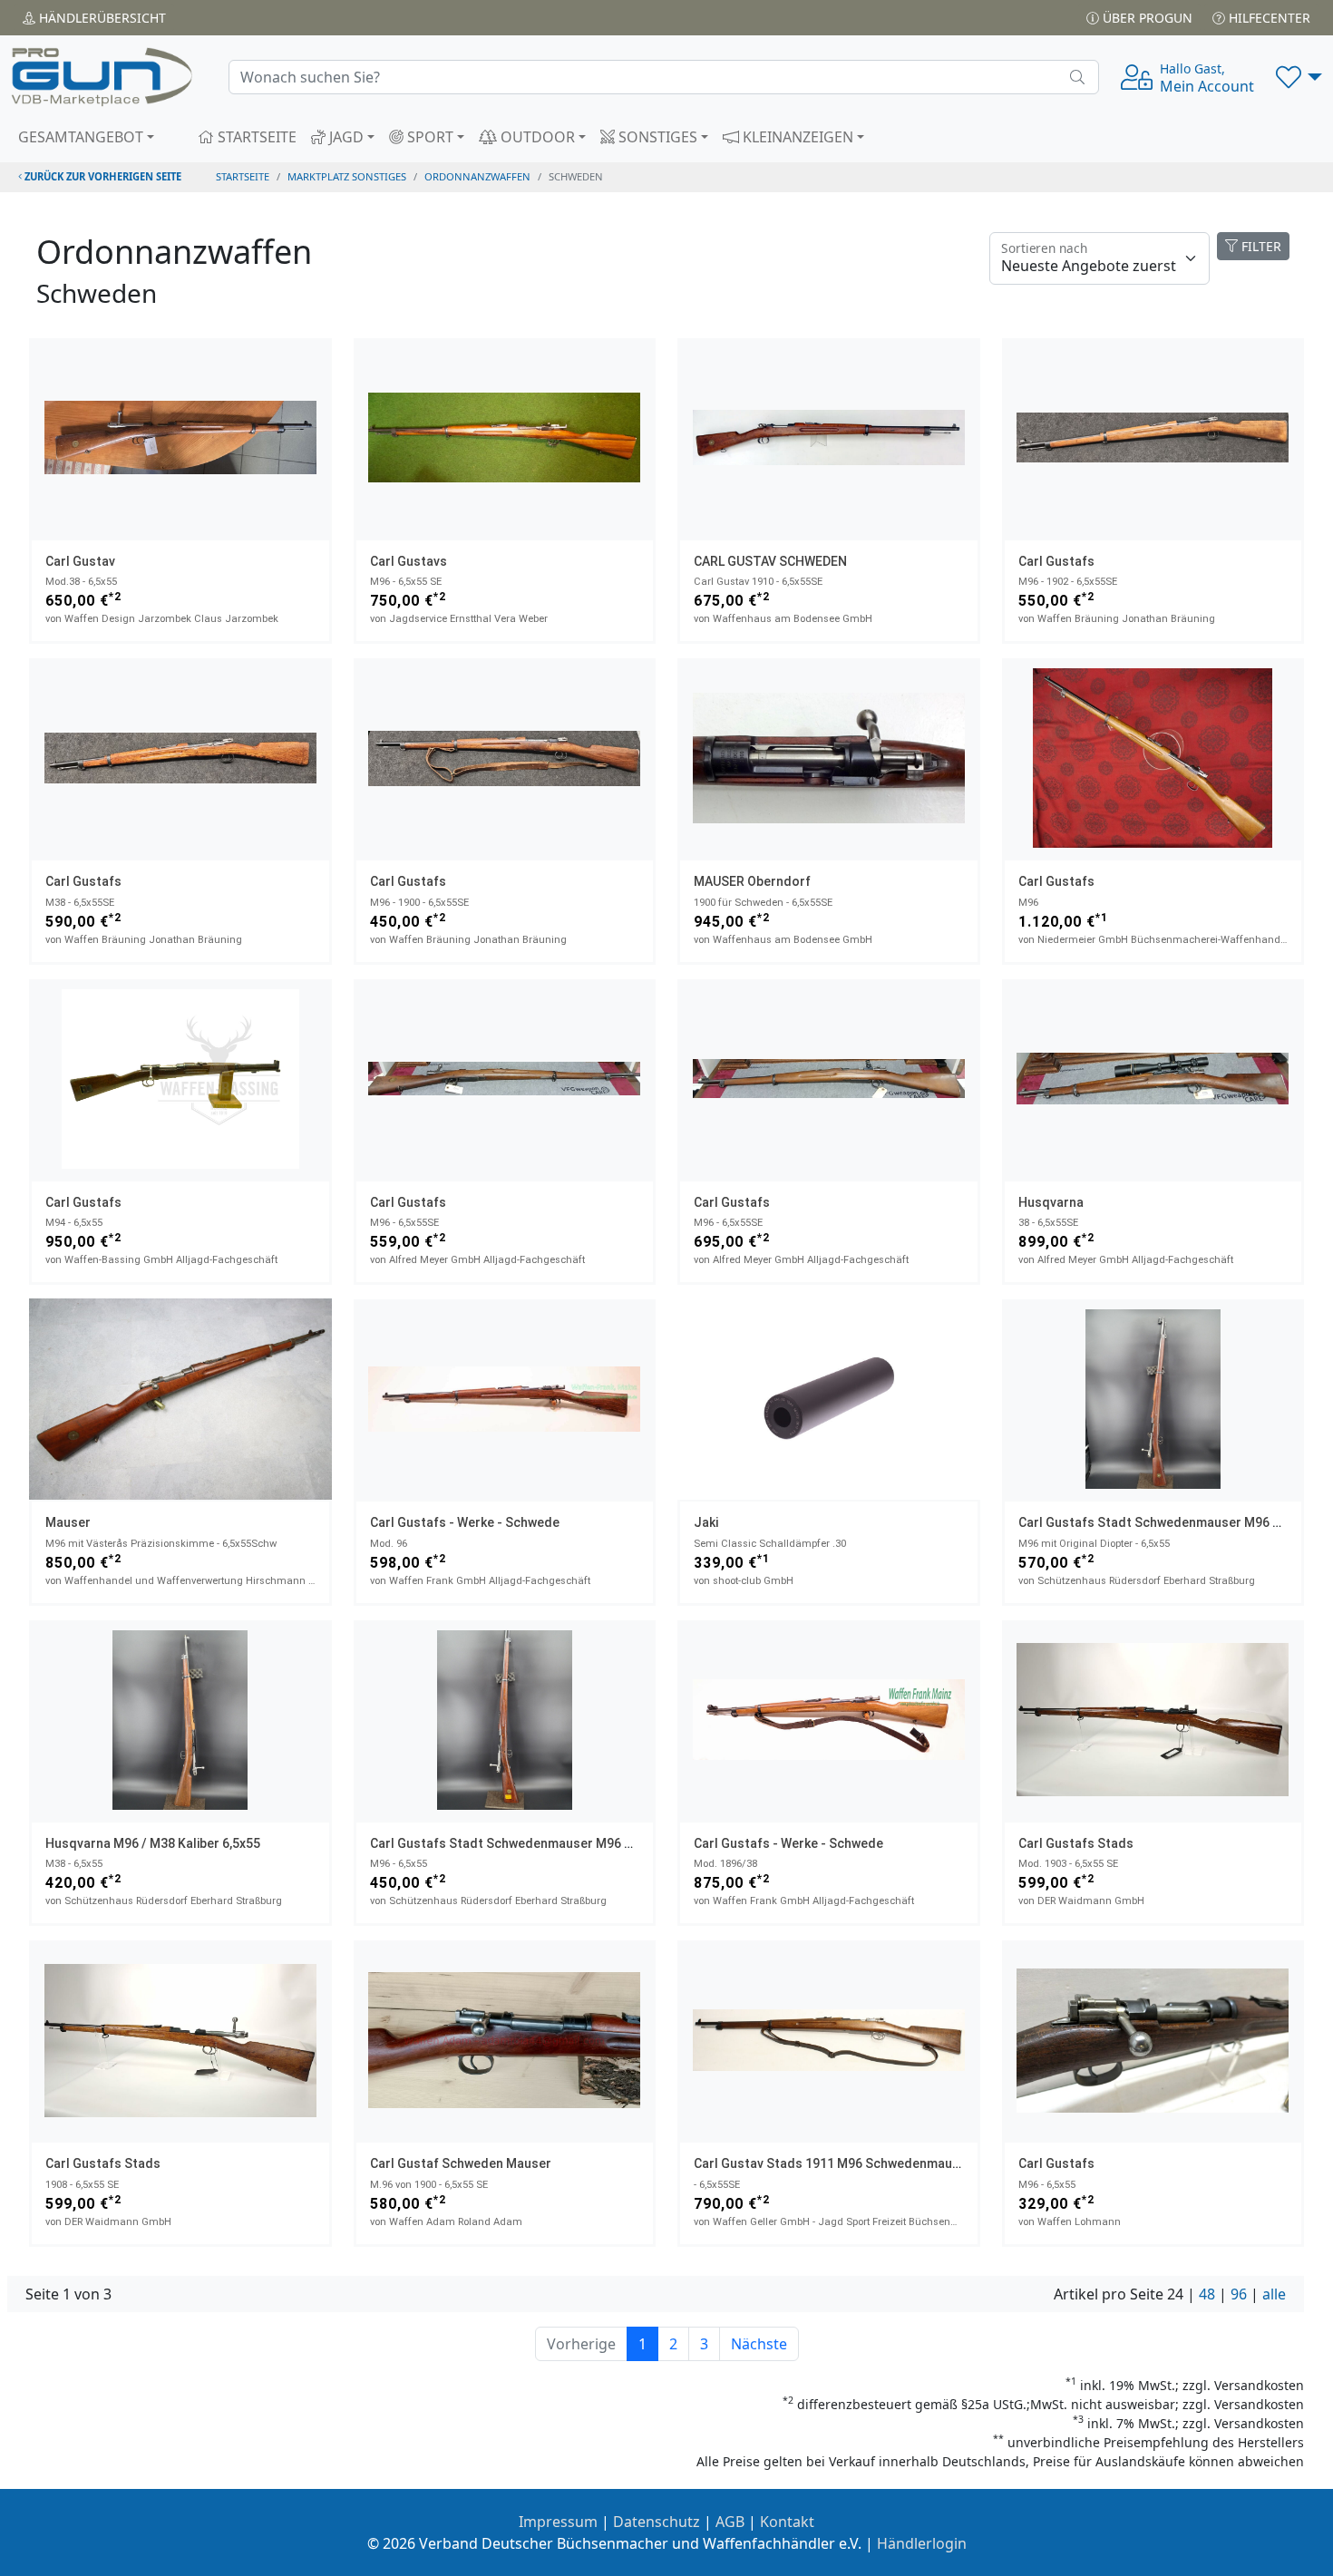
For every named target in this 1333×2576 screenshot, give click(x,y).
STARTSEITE (255, 137)
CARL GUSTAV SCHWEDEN (770, 561)
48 (1207, 2294)
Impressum (558, 2522)
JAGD (345, 137)
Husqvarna (1051, 1202)
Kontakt (787, 2522)
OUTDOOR (536, 137)
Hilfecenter (1268, 18)
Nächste (759, 2344)
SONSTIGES (656, 137)
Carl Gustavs (409, 561)
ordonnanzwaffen (477, 176)
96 (1239, 2294)
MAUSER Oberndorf (752, 881)
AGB (730, 2522)
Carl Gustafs (1056, 561)
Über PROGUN (1146, 18)
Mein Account (1207, 78)
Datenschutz (657, 2522)
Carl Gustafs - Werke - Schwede (465, 1522)
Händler (101, 18)
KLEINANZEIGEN (796, 137)
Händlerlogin (922, 2543)
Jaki (706, 1522)
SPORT (428, 137)
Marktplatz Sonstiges (347, 176)
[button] (1299, 77)
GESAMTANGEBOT (81, 137)
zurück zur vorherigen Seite (102, 176)
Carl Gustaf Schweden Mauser (461, 2163)
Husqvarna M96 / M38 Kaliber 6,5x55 (153, 1843)
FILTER (1260, 246)
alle (1274, 2294)
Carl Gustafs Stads (1076, 1843)
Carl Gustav (80, 561)
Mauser (68, 1522)
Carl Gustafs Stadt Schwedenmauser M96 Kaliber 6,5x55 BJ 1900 (564, 1843)
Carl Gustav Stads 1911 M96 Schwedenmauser (833, 2163)
